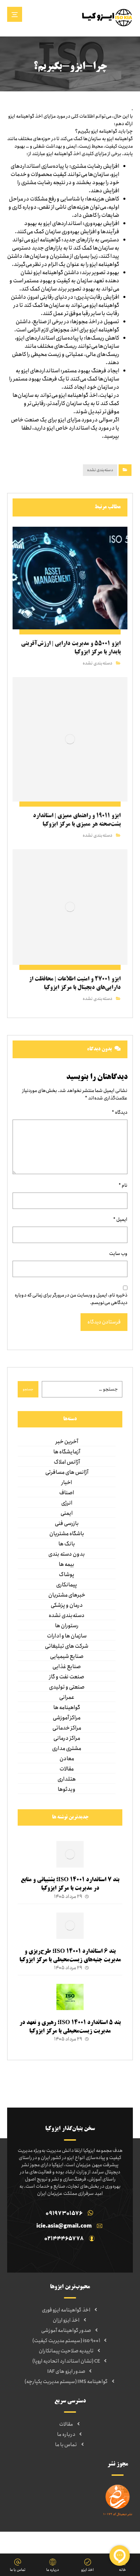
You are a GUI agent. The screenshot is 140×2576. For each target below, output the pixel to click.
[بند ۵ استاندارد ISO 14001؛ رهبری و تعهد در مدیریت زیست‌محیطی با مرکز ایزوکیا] (70, 1997)
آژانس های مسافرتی (67, 1472)
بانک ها (67, 1544)
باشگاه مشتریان (67, 1534)
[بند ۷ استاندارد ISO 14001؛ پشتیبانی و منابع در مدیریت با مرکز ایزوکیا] (70, 1855)
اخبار (67, 1483)
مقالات (67, 1769)
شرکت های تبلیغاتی (67, 1646)
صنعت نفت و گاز (67, 1677)
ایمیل (120, 1219)
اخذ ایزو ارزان (66, 2320)
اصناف (67, 1493)
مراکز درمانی (67, 1738)
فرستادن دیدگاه (104, 1322)
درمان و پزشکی (67, 1605)
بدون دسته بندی (67, 1554)
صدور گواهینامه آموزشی (66, 2331)
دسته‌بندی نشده (100, 470)
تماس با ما (66, 2445)
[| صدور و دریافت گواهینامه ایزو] (107, 17)
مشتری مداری (67, 1749)
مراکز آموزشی (67, 1718)
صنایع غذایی (67, 1667)
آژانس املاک (67, 1462)
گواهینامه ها (67, 1708)
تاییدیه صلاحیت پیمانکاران (66, 2351)
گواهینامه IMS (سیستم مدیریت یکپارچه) (66, 2382)
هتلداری (67, 1779)
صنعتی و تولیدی (67, 1687)
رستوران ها (67, 1626)
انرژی (67, 1503)
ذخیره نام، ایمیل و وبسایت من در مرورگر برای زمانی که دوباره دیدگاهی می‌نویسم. (71, 1299)
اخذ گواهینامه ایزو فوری (66, 2310)
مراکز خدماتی (67, 1728)
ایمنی (67, 1513)
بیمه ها (67, 1564)
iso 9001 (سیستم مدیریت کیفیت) (66, 2341)
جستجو (28, 1389)
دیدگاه (120, 1112)
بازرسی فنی (67, 1524)
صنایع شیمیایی (67, 1657)
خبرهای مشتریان (67, 1595)
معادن (67, 1759)
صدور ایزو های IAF (66, 2371)
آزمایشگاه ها (67, 1452)
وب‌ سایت (118, 1254)
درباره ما (66, 2435)
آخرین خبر (67, 1442)
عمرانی (67, 1697)
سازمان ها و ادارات (67, 1636)
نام (123, 1185)
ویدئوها (67, 1789)
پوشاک (67, 1575)
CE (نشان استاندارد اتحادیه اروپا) (66, 2361)
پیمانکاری (67, 1585)
